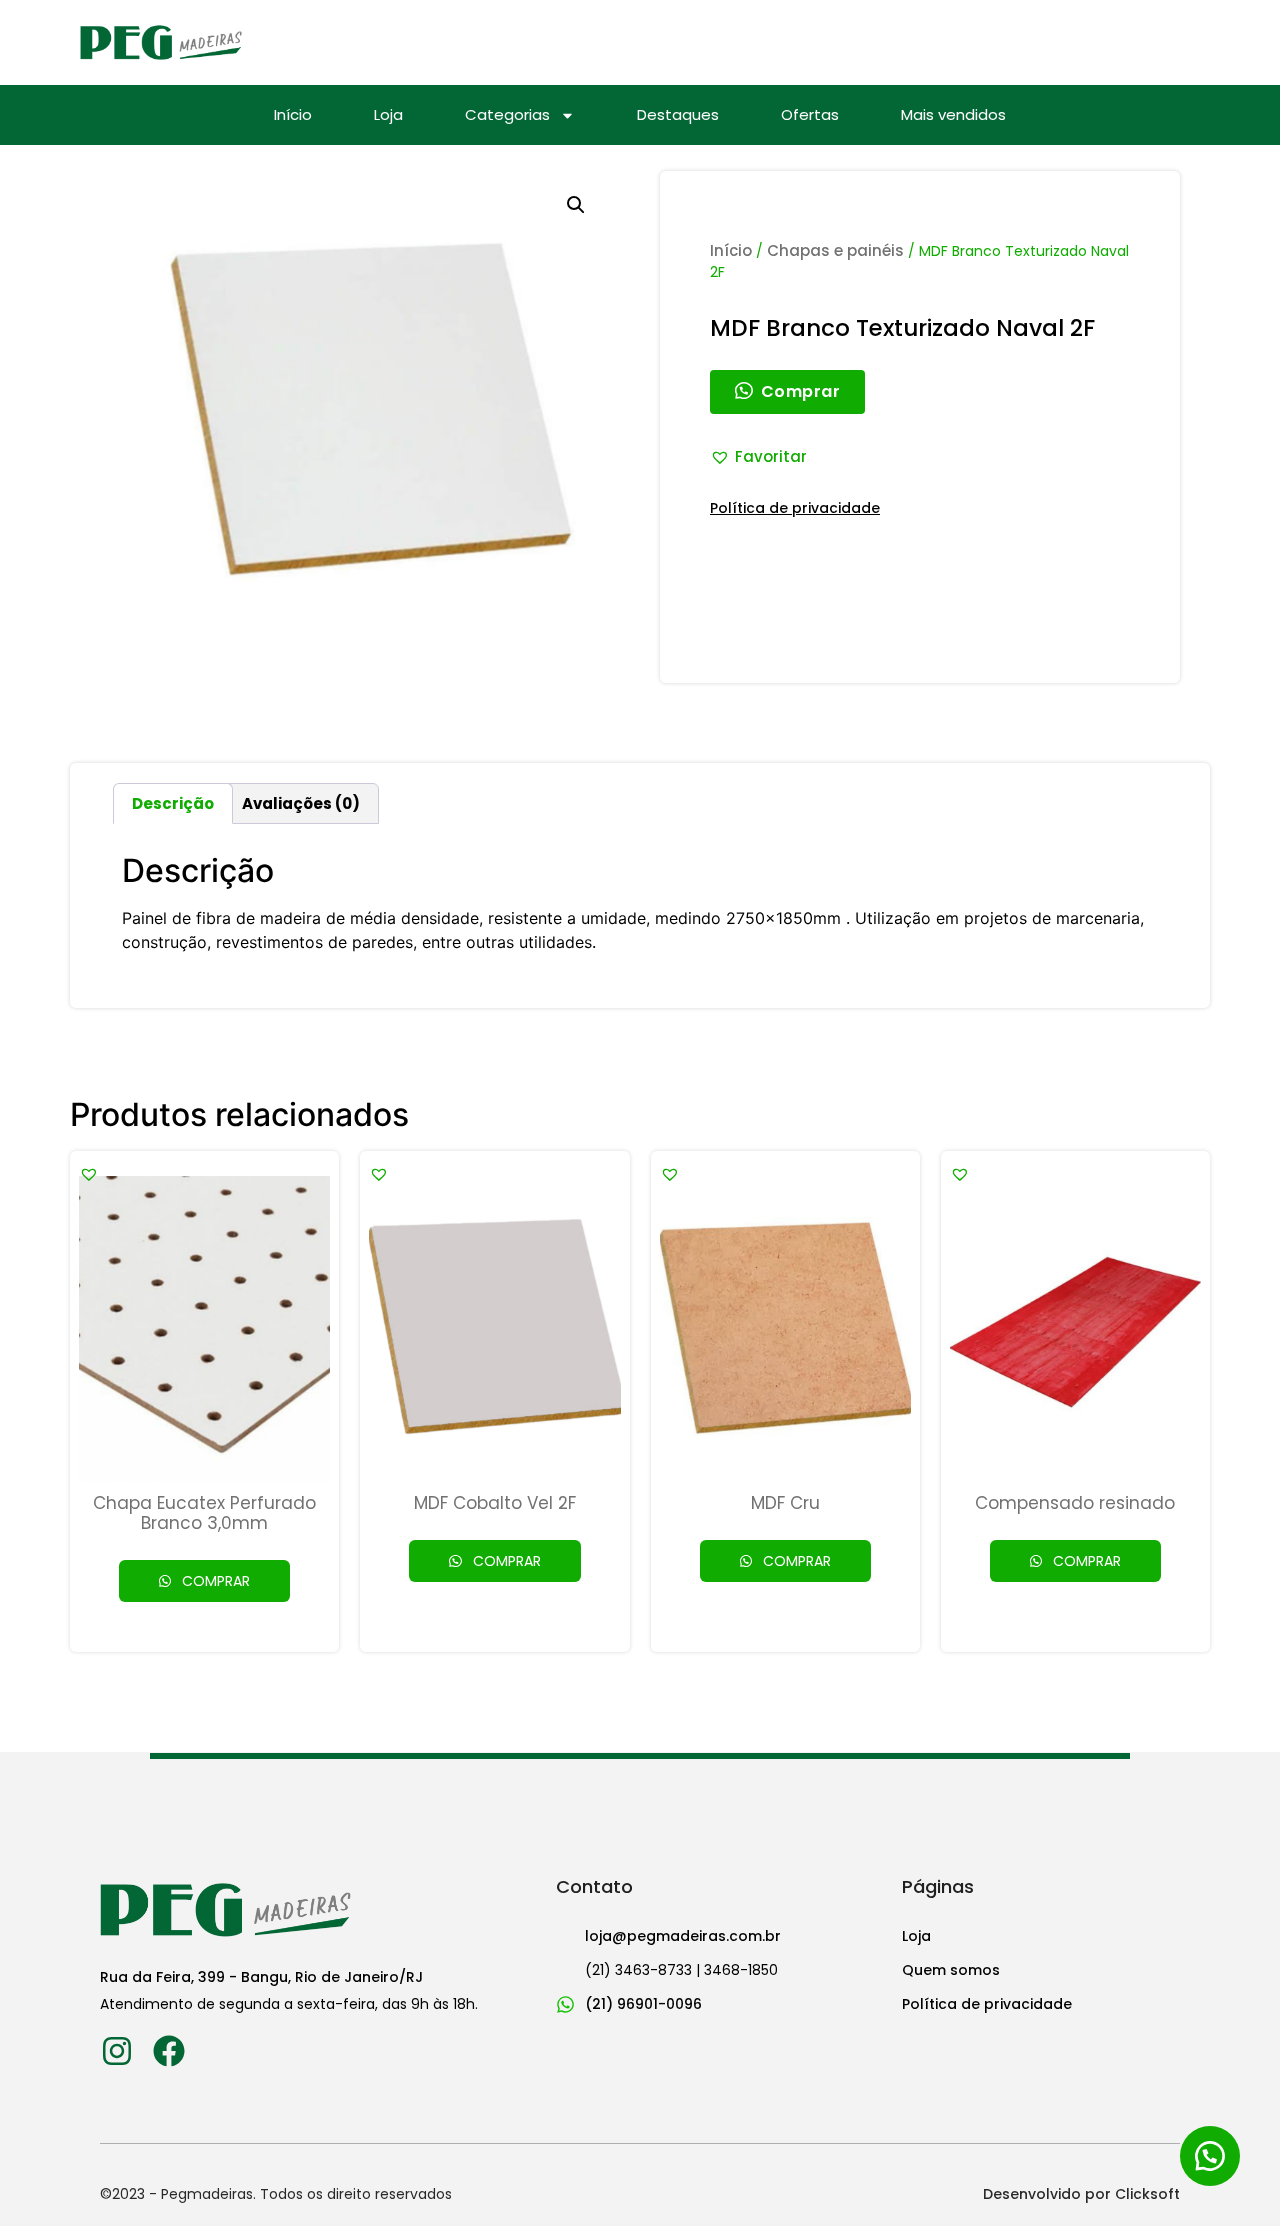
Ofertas (810, 115)
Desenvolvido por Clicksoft (1081, 2194)
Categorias (507, 115)
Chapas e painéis (835, 250)
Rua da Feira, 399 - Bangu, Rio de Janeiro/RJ (261, 1977)
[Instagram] (116, 2050)
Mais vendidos (953, 115)
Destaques (678, 115)
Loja (388, 115)
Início (293, 115)
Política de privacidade (795, 508)
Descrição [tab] (173, 803)
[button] (576, 205)
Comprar (214, 1581)
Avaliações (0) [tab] (301, 803)
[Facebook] (168, 2050)
